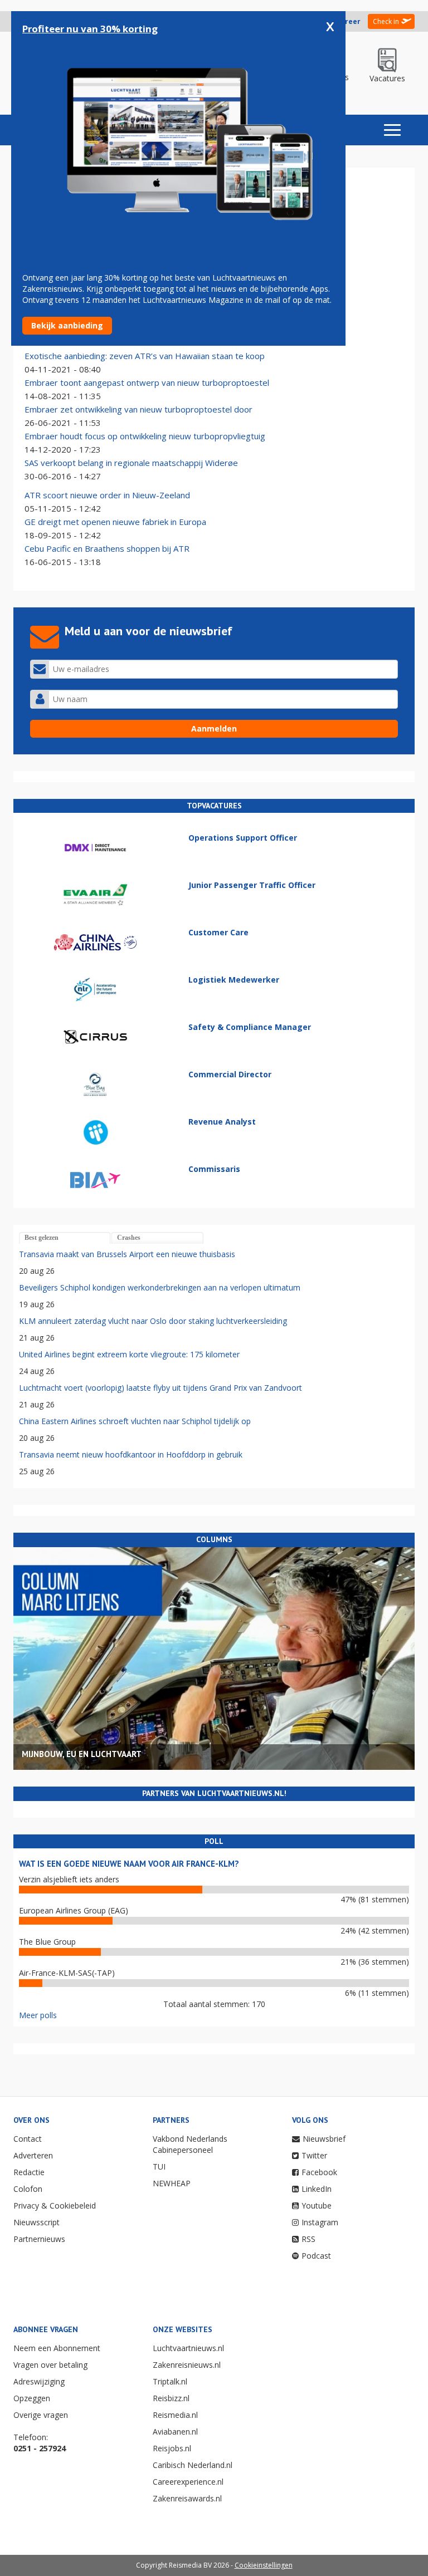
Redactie (29, 2172)
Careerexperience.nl (188, 2482)
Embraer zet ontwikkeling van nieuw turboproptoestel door (138, 409)
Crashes (129, 1238)
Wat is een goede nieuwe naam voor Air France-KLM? (129, 1864)
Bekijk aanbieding (67, 325)
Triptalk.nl (170, 2381)
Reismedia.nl (175, 2415)
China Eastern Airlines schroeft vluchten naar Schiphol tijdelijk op (135, 1421)
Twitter (314, 2155)
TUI (159, 2167)
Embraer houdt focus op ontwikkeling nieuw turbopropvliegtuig (145, 436)
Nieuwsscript (37, 2222)
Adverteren (33, 2155)
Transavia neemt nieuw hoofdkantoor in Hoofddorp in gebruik (131, 1454)
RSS (308, 2239)
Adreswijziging (39, 2381)
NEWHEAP (172, 2183)
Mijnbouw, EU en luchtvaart (82, 1754)
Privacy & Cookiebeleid (55, 2205)
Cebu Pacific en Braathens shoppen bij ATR (107, 548)
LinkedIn (317, 2189)
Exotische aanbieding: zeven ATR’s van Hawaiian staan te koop (145, 356)
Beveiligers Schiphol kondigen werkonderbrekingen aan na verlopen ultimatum (160, 1287)
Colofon (28, 2189)
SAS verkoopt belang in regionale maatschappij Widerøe (131, 463)
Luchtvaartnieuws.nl (188, 2348)
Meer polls (38, 2015)
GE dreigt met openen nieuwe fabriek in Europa (115, 522)
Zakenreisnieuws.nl (187, 2365)
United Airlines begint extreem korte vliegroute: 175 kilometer (129, 1354)
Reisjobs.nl (172, 2448)
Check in (386, 21)
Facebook (319, 2172)
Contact (28, 2139)
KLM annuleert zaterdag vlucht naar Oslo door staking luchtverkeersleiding (153, 1321)
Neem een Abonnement (57, 2348)
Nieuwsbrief (324, 2139)
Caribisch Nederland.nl (193, 2465)
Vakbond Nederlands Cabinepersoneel (190, 2144)
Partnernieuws (39, 2239)
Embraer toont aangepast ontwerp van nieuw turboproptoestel (147, 382)
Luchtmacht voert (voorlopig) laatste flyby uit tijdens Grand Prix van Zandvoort (160, 1388)
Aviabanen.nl (175, 2432)
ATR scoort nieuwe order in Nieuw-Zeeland (107, 495)
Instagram (320, 2222)
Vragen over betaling (50, 2365)
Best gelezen (42, 1238)
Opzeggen (32, 2398)
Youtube (317, 2205)
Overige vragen (41, 2415)
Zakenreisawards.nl (187, 2498)
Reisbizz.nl (171, 2398)
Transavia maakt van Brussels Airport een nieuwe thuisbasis (127, 1254)
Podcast (316, 2256)
